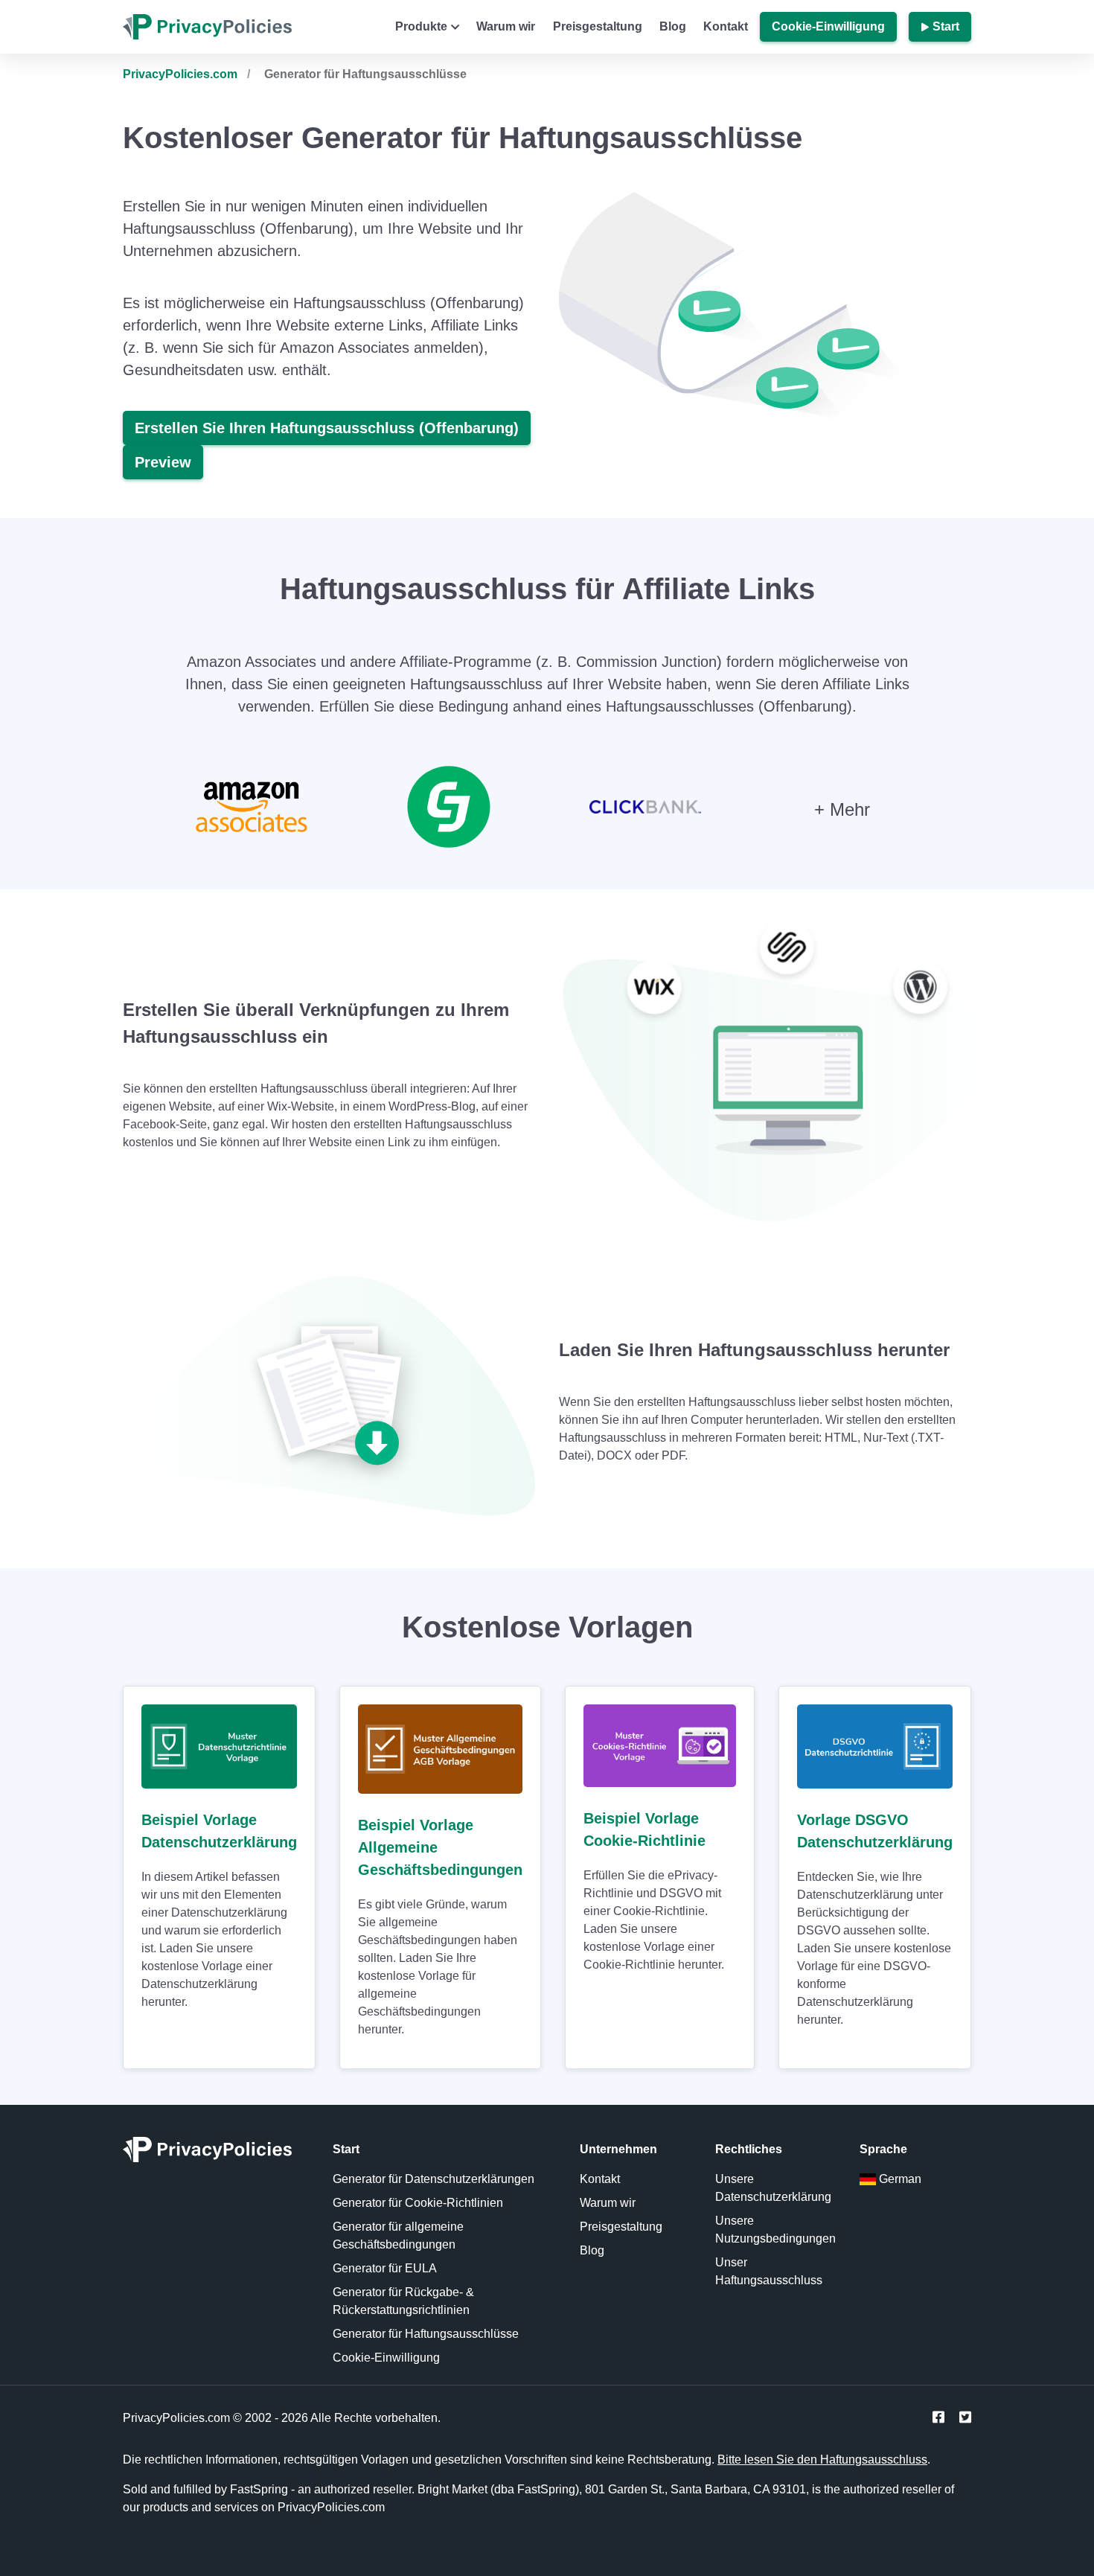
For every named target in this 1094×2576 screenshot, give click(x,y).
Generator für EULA (385, 2268)
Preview (163, 462)
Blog (673, 26)
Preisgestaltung (598, 26)
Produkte (421, 26)
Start (946, 26)
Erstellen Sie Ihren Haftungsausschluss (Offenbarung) (327, 428)
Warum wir (506, 26)
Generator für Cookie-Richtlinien (418, 2203)
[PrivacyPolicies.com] (216, 2154)
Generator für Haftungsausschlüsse (426, 2334)
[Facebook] (938, 2418)
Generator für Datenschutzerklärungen (434, 2179)
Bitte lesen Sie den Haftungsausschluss (822, 2460)
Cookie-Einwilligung (828, 26)
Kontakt (726, 26)
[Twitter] (965, 2418)
